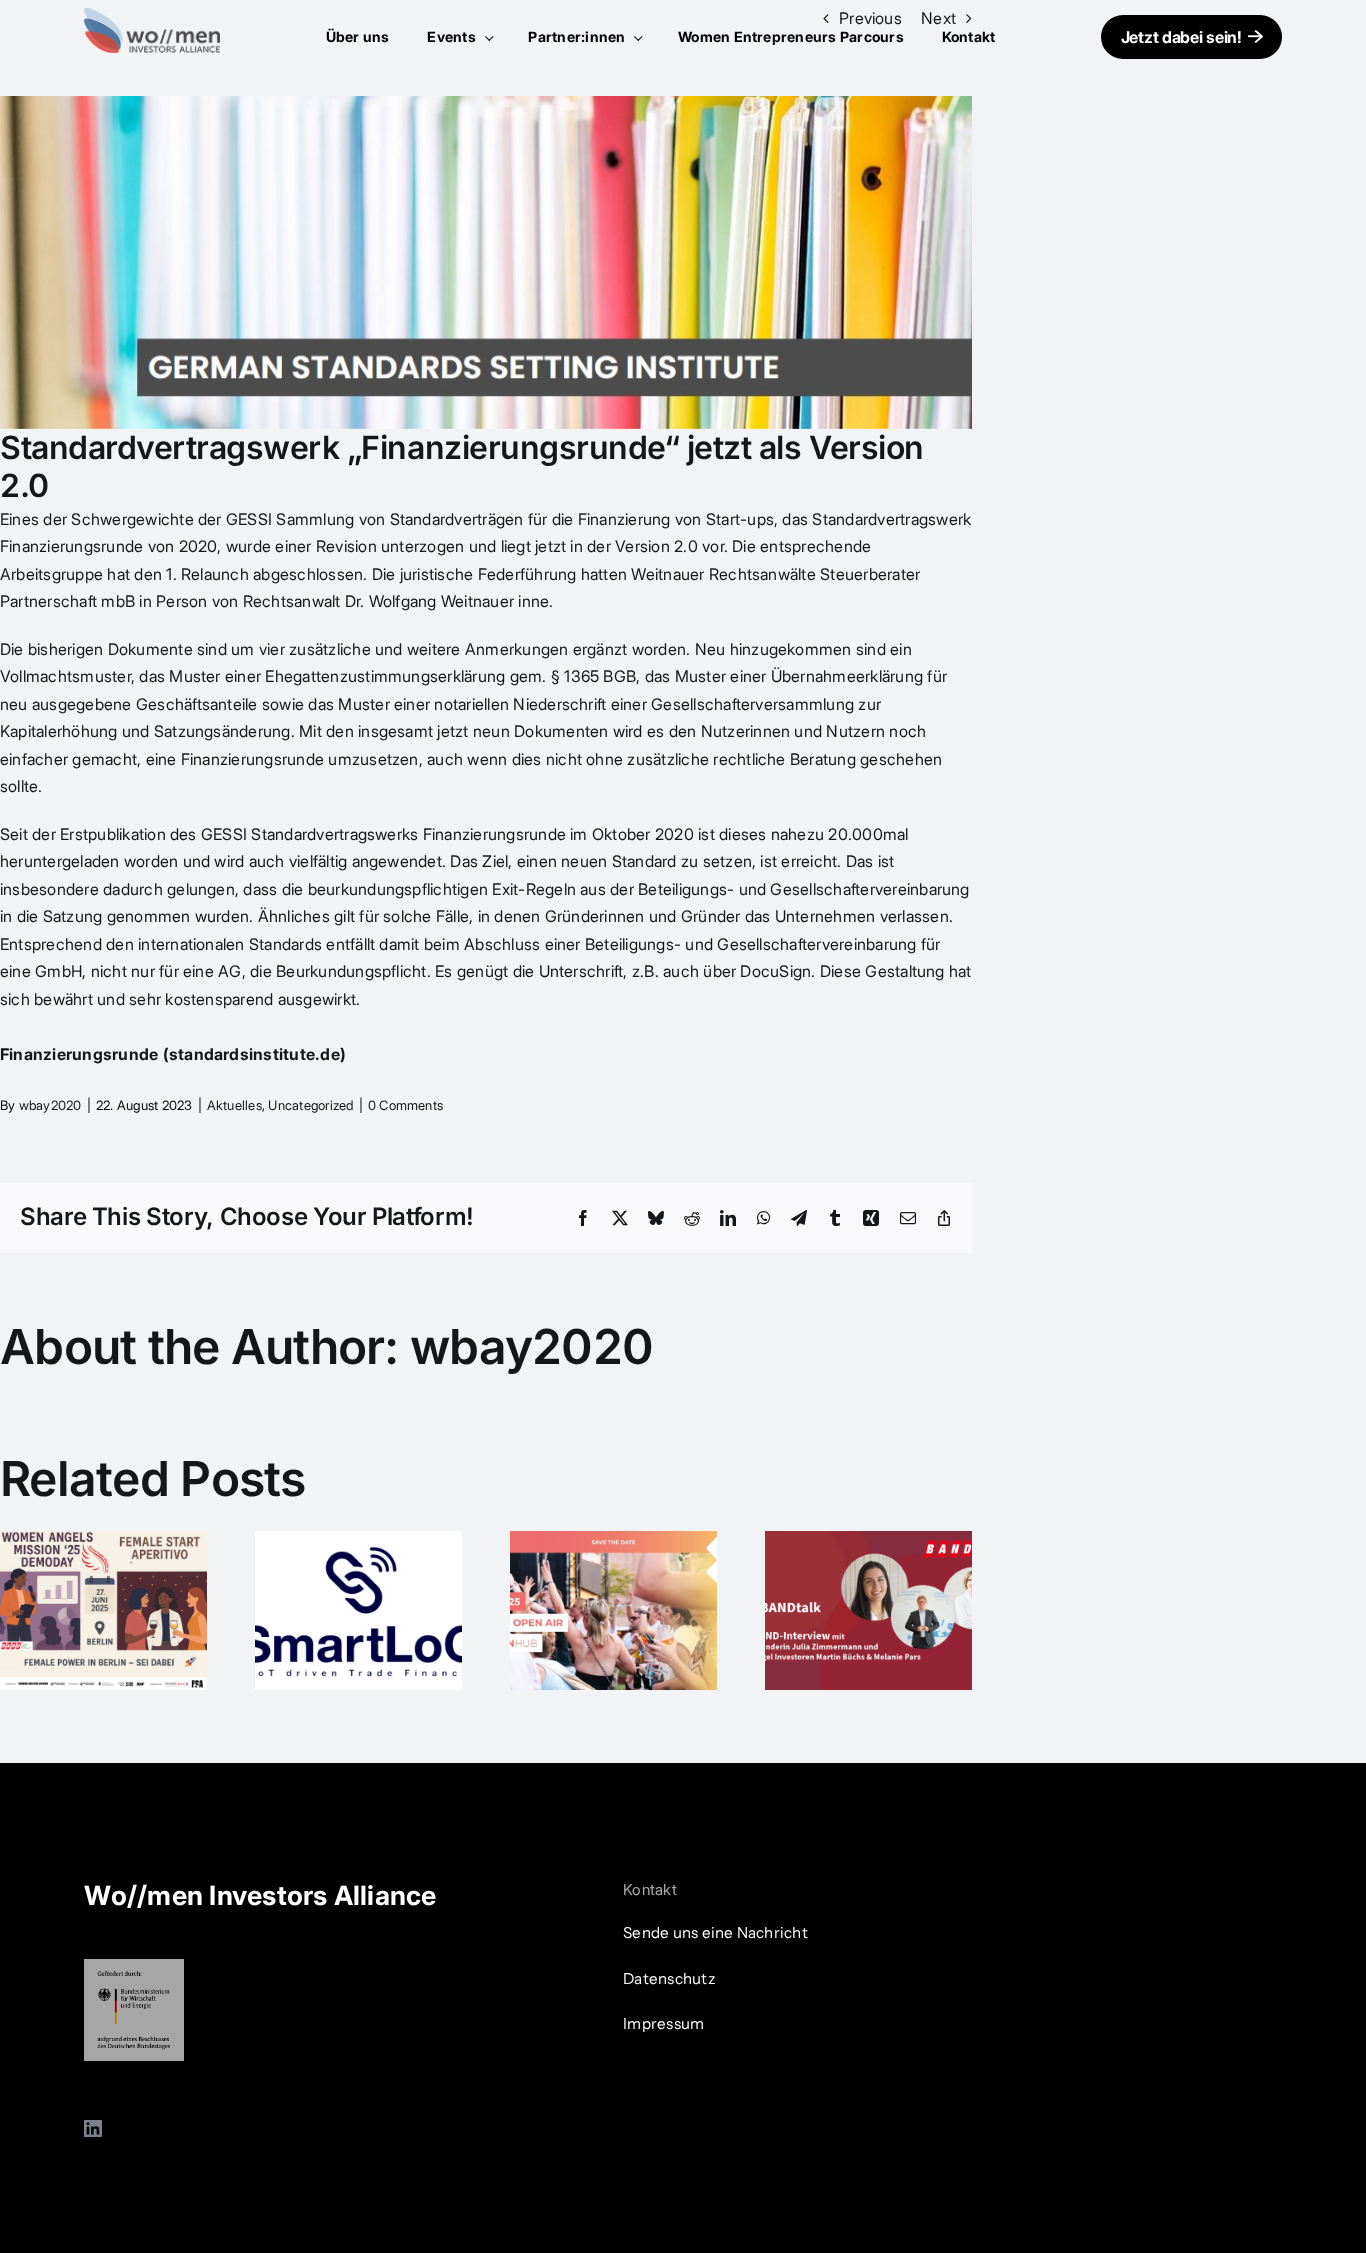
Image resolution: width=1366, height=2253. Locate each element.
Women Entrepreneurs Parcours (791, 36)
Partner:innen (578, 36)
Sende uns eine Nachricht (715, 1932)
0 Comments (405, 1105)
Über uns (358, 36)
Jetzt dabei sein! (1181, 37)
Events (453, 36)
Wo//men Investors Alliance (260, 1895)
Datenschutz (669, 1978)
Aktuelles (234, 1105)
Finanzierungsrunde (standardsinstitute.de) (173, 1054)
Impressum (663, 2023)
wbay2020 (50, 1105)
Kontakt (969, 36)
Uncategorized (310, 1105)
